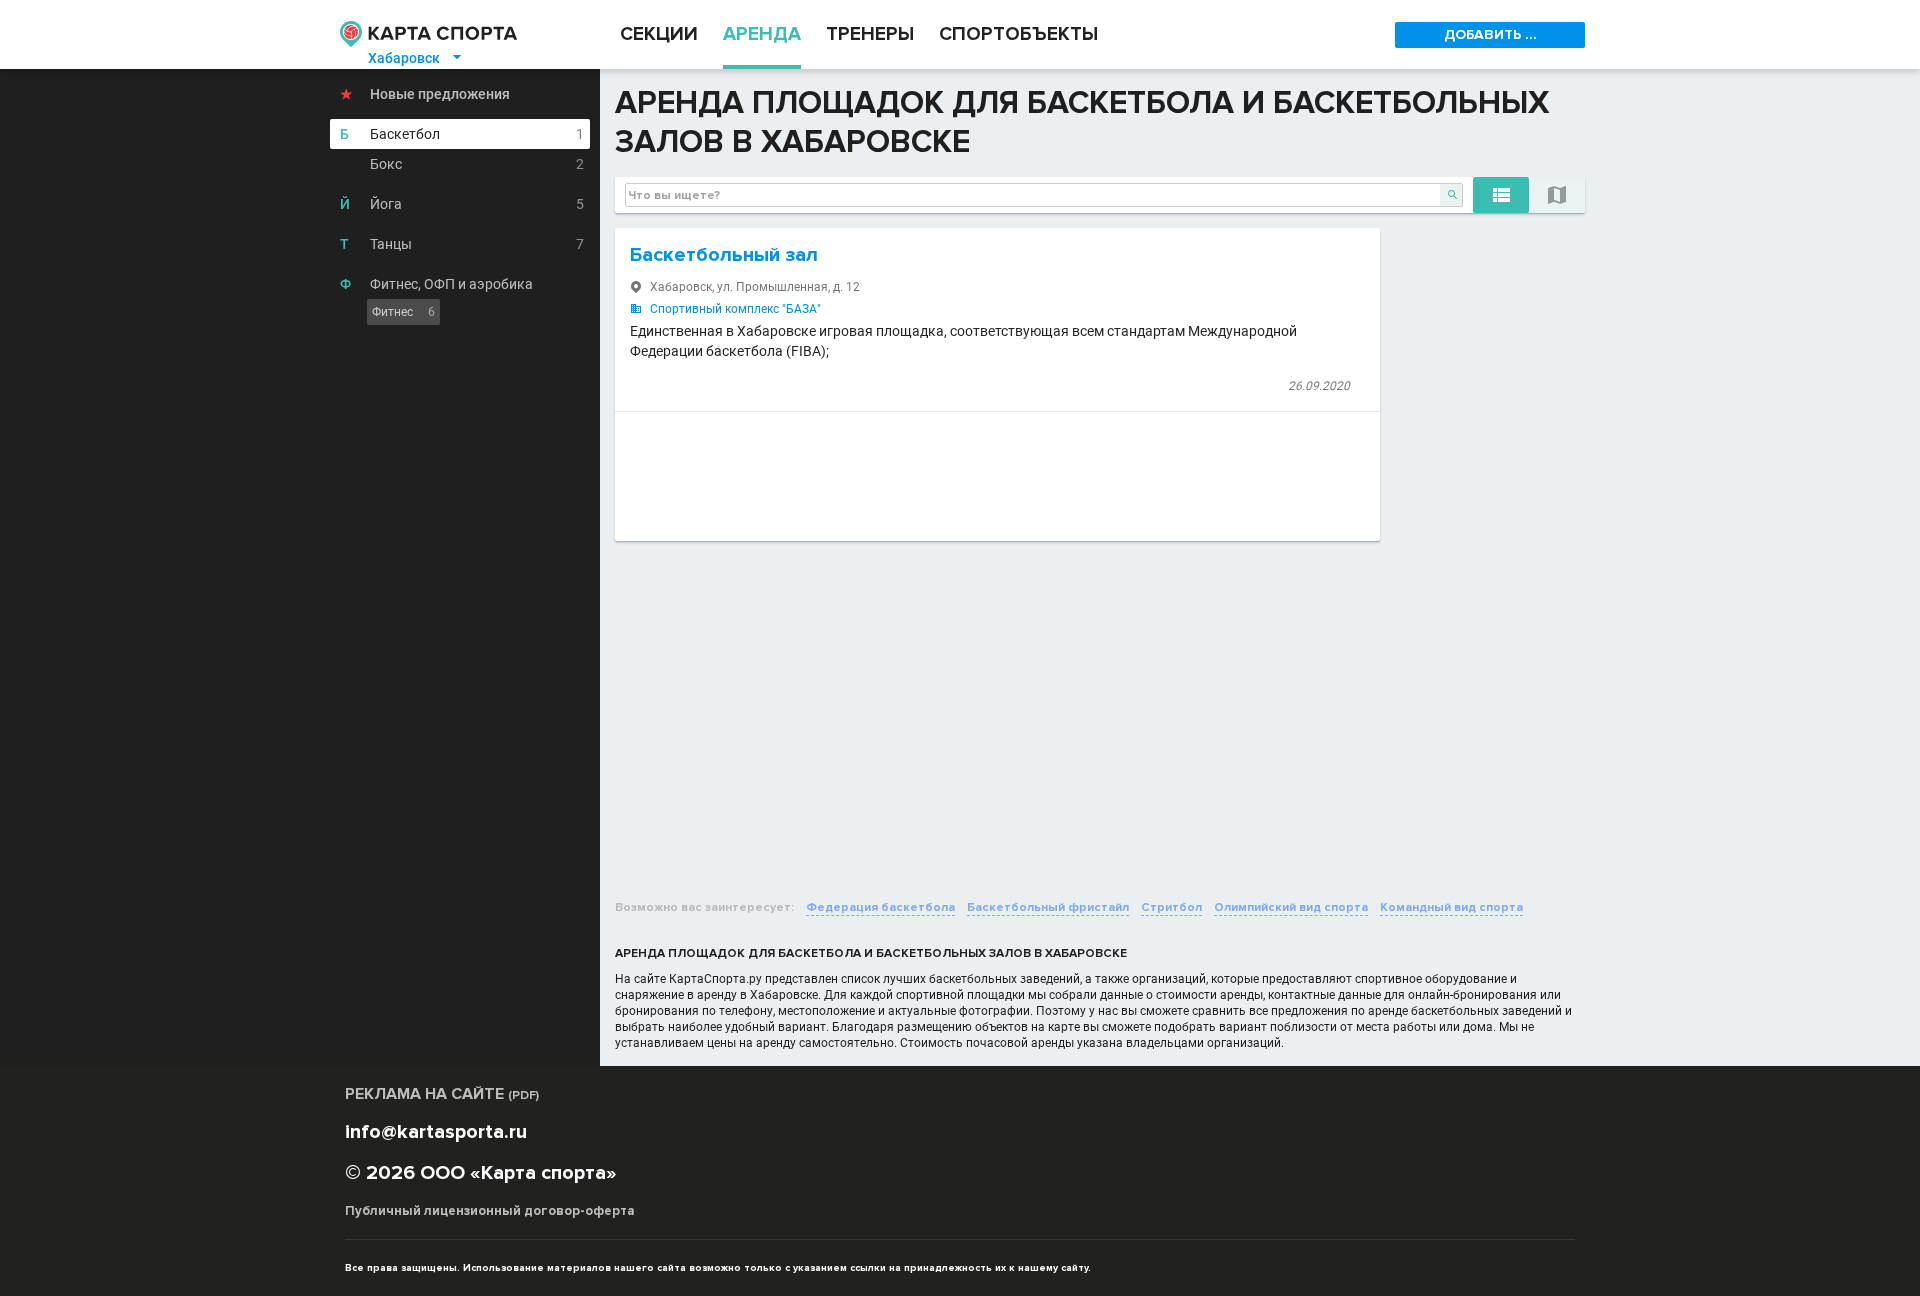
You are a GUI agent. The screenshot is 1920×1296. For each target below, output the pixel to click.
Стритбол (1171, 907)
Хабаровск (416, 58)
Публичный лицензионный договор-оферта (490, 1211)
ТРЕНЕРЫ (870, 34)
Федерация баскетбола (880, 907)
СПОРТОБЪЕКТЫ (1018, 34)
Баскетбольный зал (724, 255)
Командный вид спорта (1451, 907)
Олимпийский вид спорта (1291, 907)
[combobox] (1044, 195)
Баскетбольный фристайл (1048, 907)
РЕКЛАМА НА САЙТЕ (442, 1094)
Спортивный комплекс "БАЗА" (735, 309)
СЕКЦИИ (659, 34)
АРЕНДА (762, 34)
